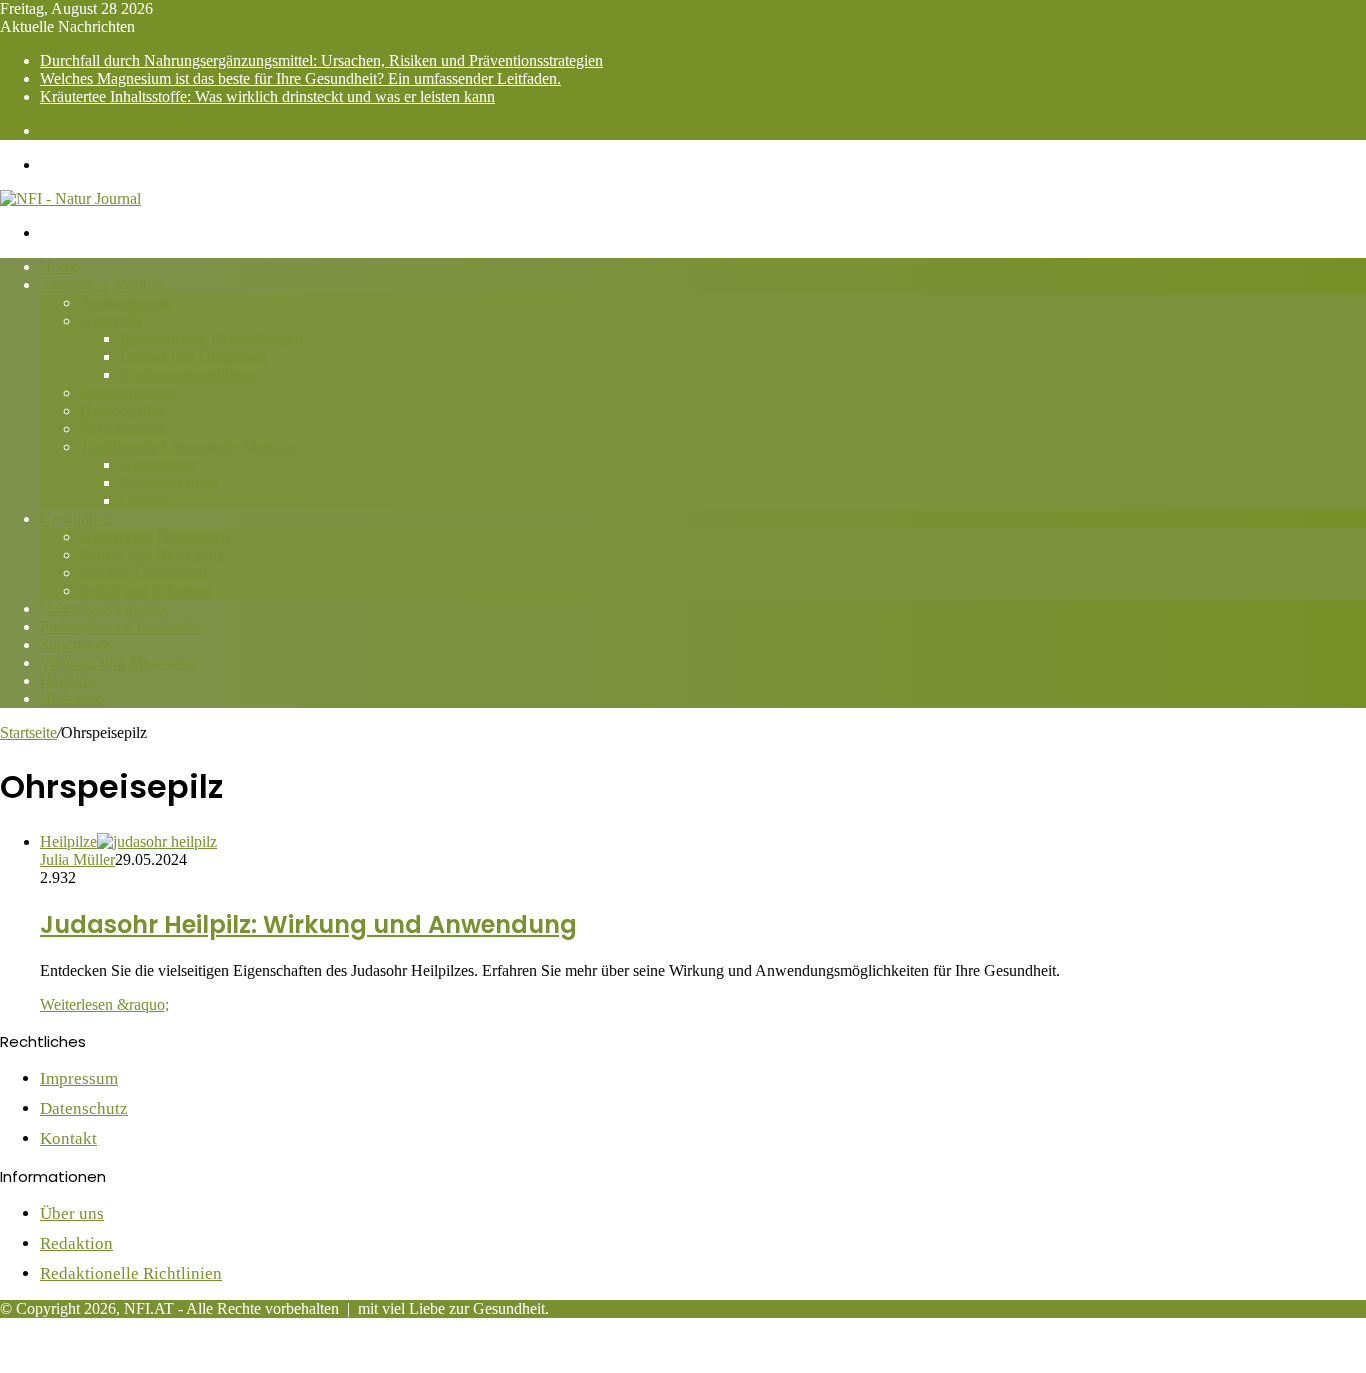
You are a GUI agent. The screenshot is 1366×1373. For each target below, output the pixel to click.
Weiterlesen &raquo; (104, 1004)
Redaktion (76, 1243)
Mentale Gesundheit (143, 572)
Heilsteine (71, 698)
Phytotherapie (123, 428)
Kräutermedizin (169, 482)
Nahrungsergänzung (104, 608)
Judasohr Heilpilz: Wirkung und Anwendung (308, 924)
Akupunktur (158, 464)
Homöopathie (123, 410)
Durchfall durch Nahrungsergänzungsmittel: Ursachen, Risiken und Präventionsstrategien (321, 60)
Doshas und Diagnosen (193, 356)
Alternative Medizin (103, 284)
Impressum (79, 1078)
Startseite (28, 732)
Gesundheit (76, 518)
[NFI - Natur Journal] (70, 198)
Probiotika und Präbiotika (120, 626)
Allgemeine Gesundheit (154, 536)
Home (59, 266)
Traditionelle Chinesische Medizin (187, 446)
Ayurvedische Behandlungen (211, 338)
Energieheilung (128, 392)
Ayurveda (111, 320)
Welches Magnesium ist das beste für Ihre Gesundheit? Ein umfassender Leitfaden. (300, 78)
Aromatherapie (127, 302)
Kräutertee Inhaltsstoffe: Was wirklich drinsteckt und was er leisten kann (267, 96)
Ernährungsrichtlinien (188, 374)
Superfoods (76, 644)
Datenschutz (84, 1108)
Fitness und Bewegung (152, 554)
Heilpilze (68, 680)
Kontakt (68, 1138)
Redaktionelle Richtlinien (131, 1273)
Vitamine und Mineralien (118, 662)
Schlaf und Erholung (145, 590)
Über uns (72, 1213)
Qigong (144, 500)
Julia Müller (77, 859)
